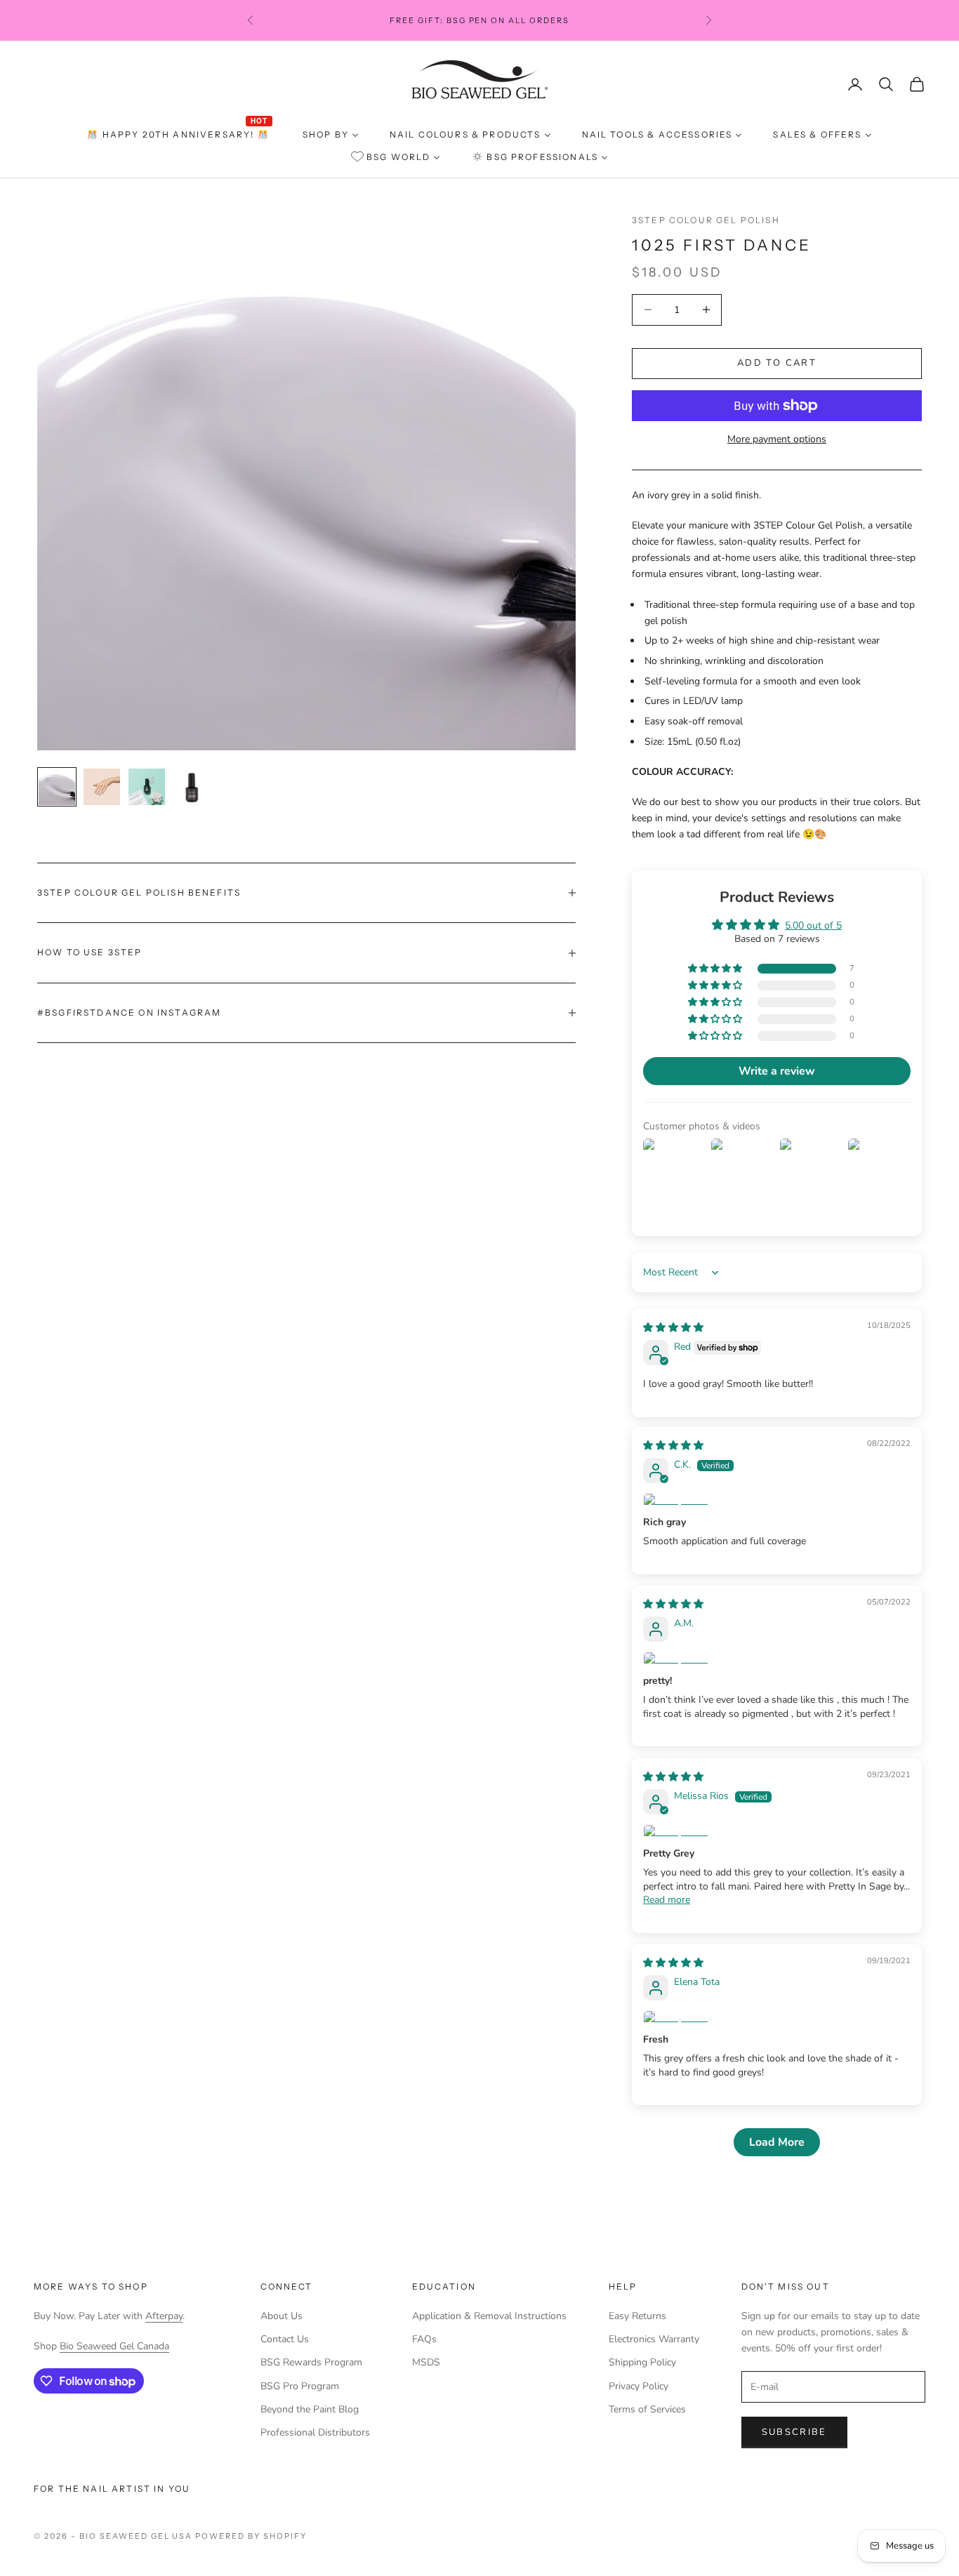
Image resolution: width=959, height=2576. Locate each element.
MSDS (426, 2362)
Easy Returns (637, 2316)
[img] (673, 1328)
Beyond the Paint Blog (310, 2409)
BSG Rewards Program (311, 2362)
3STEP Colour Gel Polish (706, 220)
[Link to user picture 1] (777, 1501)
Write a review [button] (777, 1071)
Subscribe (794, 2432)
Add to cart (777, 363)
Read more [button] (667, 1900)
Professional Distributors (315, 2432)
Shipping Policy (642, 2362)
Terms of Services (647, 2409)
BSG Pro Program (300, 2386)
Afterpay (164, 2316)
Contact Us (285, 2339)
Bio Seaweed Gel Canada (114, 2346)
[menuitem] (179, 135)
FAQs (424, 2339)
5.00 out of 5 (813, 925)
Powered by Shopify (251, 2536)
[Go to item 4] (192, 787)
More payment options (777, 439)
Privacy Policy (639, 2386)
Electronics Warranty (654, 2339)
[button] (716, 969)
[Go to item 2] (102, 787)
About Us (282, 2316)
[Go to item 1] (57, 787)
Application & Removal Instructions (489, 2316)
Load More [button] (777, 2142)
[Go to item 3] (147, 787)
